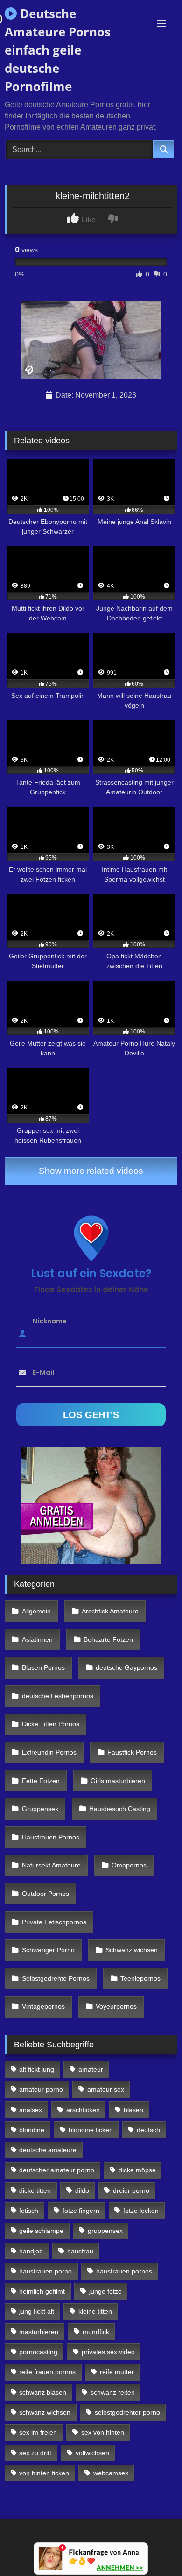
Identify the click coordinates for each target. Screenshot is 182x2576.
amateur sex (106, 2089)
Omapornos (129, 1865)
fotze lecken (141, 2211)
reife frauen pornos (47, 2372)
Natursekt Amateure (51, 1865)
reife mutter (117, 2372)
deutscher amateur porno (57, 2170)
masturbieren (39, 2332)
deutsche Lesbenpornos (58, 1696)
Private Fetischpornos (54, 1922)
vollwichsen (92, 2453)
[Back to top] (153, 2548)
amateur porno (41, 2089)
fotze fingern (81, 2211)
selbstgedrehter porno (127, 2412)
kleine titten (95, 2311)
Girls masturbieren (118, 1781)
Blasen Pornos (43, 1667)
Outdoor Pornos (45, 1894)
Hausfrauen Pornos (51, 1837)
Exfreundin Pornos (49, 1752)
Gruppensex (40, 1809)
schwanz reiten (113, 2392)
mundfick (96, 2332)
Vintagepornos (43, 2006)
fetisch (29, 2211)
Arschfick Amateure (110, 1611)
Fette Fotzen (41, 1781)
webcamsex (111, 2473)
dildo (82, 2190)
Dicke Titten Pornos (51, 1724)
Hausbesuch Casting (120, 1809)
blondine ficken (91, 2130)
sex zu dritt (35, 2453)
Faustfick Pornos (132, 1752)
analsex (31, 2110)
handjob (31, 2251)
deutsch (148, 2130)
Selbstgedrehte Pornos (56, 1978)
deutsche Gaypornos (126, 1667)
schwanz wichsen (45, 2412)
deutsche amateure (48, 2150)
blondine (32, 2130)
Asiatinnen (37, 1639)
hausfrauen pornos (124, 2271)
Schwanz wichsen (132, 1950)
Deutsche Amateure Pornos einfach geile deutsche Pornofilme (58, 50)
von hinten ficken (44, 2473)
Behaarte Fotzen (108, 1639)
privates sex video (108, 2352)
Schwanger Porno (48, 1950)
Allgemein (36, 1611)
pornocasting (38, 2352)
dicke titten (35, 2190)
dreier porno (131, 2190)
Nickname (50, 1321)
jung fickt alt (37, 2311)
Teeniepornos (140, 1978)
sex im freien (38, 2432)
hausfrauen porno (45, 2271)
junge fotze (105, 2291)
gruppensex (105, 2231)
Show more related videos (91, 1171)
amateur (91, 2069)
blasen (133, 2110)
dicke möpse (137, 2170)
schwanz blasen (43, 2392)
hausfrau (80, 2251)
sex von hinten (103, 2432)
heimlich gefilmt (42, 2291)
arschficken (83, 2110)
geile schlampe (41, 2231)
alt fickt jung (37, 2069)
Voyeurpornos (116, 2006)
